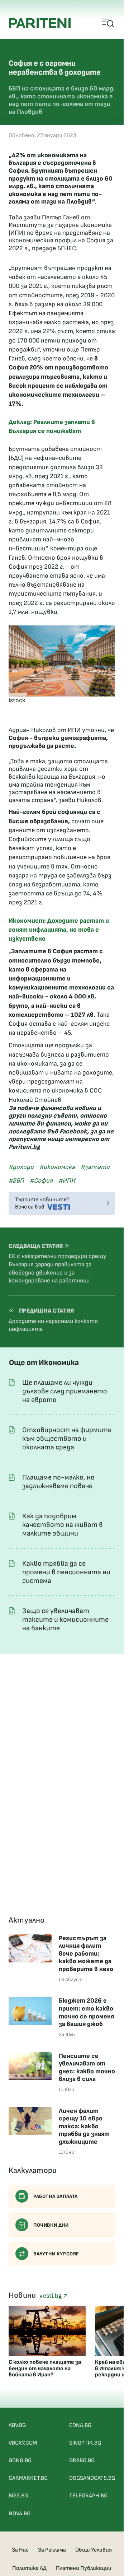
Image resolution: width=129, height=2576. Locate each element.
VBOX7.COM (23, 2443)
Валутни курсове (56, 2254)
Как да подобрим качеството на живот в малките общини (63, 1525)
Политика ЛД (29, 2568)
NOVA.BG (20, 2514)
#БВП (16, 1181)
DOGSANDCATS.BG (92, 2478)
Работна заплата (56, 2196)
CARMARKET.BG (28, 2478)
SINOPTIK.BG (85, 2443)
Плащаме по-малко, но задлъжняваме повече (58, 1482)
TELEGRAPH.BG (88, 2496)
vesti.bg (51, 2296)
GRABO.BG (82, 2461)
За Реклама (52, 2550)
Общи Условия (94, 2550)
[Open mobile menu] (108, 23)
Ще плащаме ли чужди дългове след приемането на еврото (65, 1391)
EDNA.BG (80, 2425)
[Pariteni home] (40, 23)
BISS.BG (18, 2496)
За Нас (20, 2550)
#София (41, 1181)
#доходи (21, 1167)
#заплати (95, 1167)
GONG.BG (20, 2461)
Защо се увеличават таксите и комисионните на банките (65, 1620)
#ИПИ (67, 1181)
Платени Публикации (84, 2568)
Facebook (73, 1131)
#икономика (57, 1167)
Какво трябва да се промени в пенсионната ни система (66, 1572)
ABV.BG (17, 2425)
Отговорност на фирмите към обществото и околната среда (67, 1439)
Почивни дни (51, 2225)
